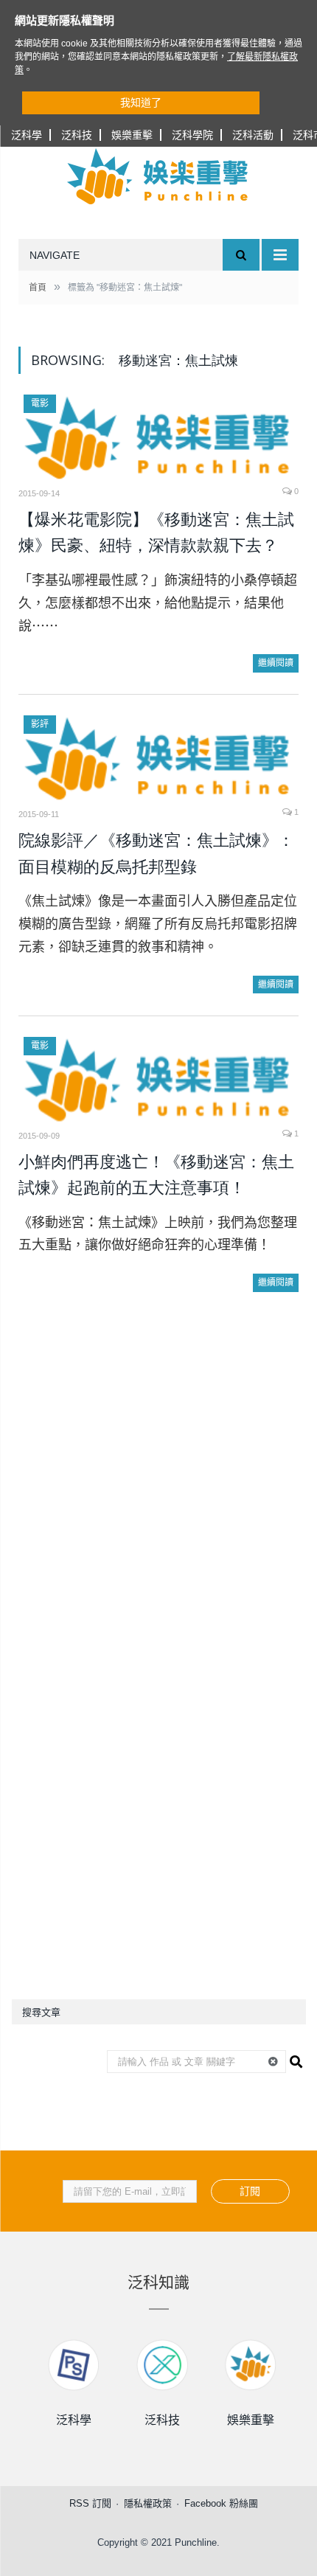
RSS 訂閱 (90, 2503)
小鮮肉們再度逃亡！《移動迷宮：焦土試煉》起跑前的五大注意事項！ (156, 1175)
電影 (40, 403)
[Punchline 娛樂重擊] (158, 176)
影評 (40, 724)
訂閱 (250, 2191)
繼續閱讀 (276, 663)
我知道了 (141, 103)
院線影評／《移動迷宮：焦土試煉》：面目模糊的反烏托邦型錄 (156, 854)
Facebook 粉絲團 (221, 2503)
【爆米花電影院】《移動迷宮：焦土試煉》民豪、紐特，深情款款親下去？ (156, 533)
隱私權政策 (148, 2503)
